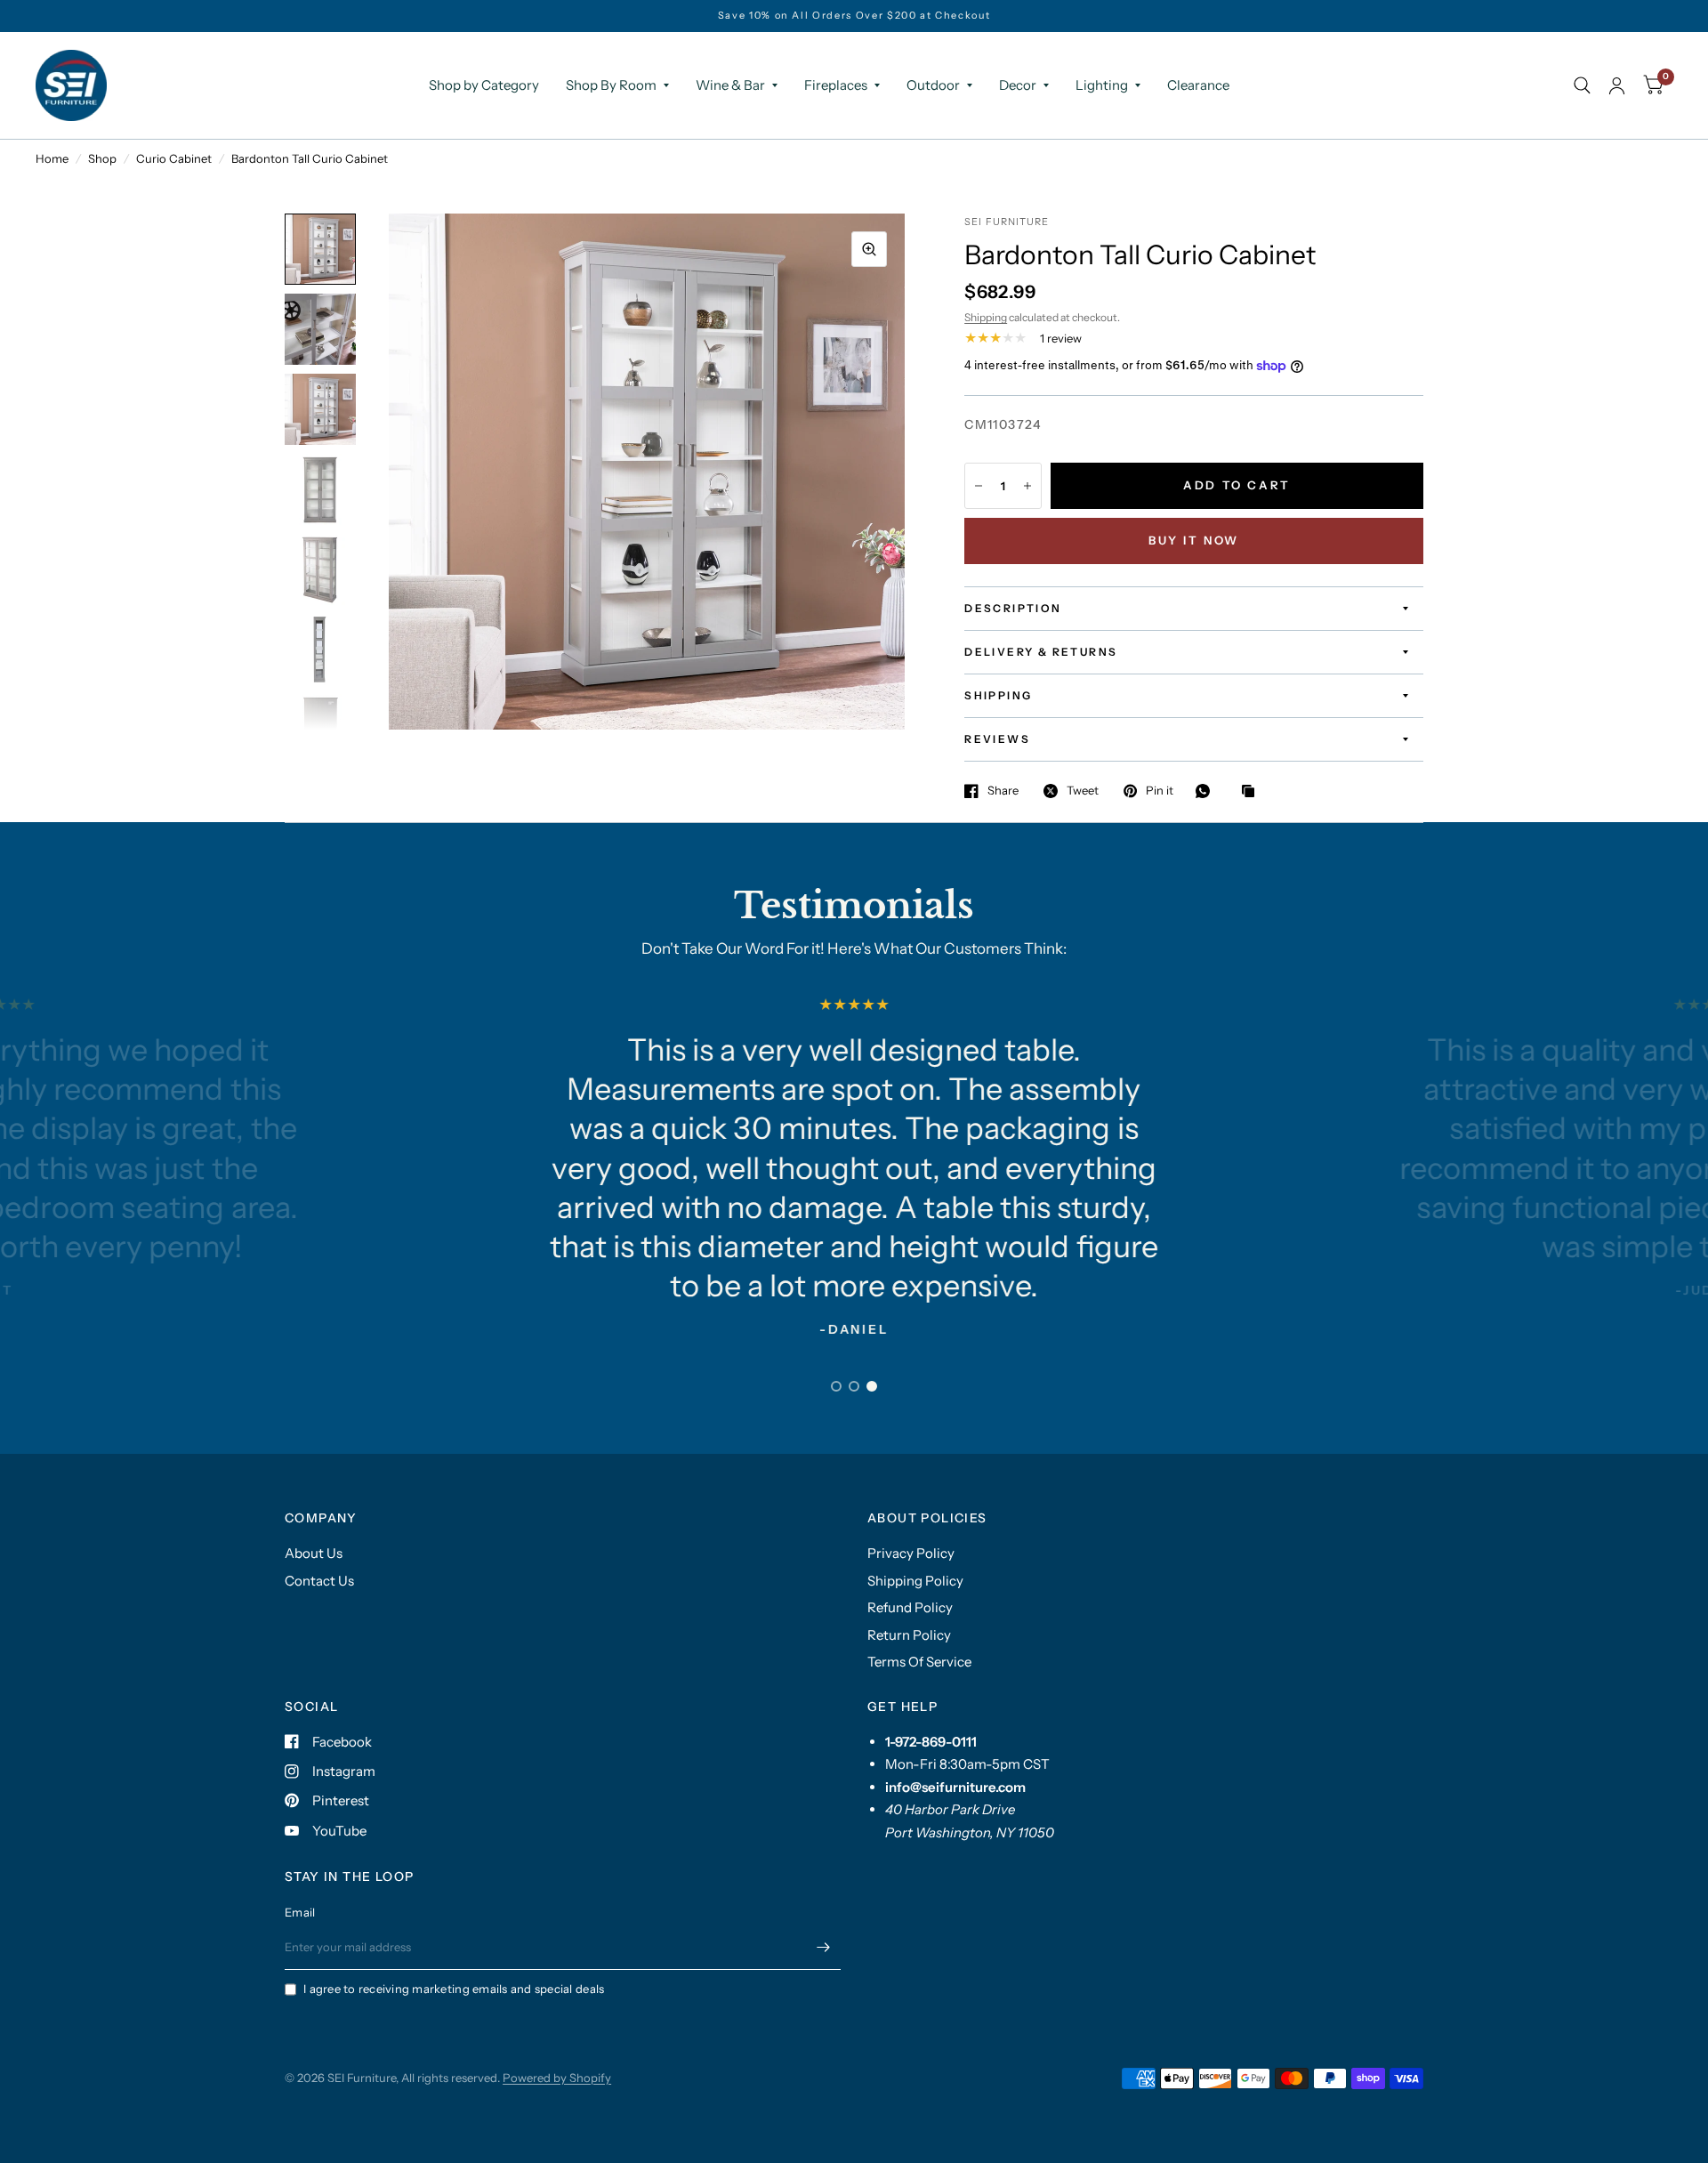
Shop (102, 158)
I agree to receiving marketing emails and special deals (454, 1989)
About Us (314, 1553)
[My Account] (1617, 85)
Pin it (1160, 791)
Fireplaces (836, 85)
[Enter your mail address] (823, 1947)
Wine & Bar (730, 85)
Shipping (986, 317)
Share (1003, 791)
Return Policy (909, 1635)
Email (300, 1912)
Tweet (1083, 791)
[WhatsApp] (1207, 791)
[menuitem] (484, 85)
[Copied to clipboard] (1253, 792)
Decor (1018, 85)
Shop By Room (611, 85)
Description (1013, 608)
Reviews (997, 739)
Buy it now (1194, 540)
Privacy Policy (911, 1553)
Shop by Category (484, 85)
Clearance (1198, 85)
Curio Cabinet (174, 158)
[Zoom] (869, 249)
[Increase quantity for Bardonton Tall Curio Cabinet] (1027, 486)
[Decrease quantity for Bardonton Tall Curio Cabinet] (979, 486)
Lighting (1102, 85)
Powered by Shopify (557, 2078)
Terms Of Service (919, 1662)
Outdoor (933, 85)
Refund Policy (910, 1607)
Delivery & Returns (1041, 652)
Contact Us (319, 1581)
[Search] (1582, 85)
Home (52, 158)
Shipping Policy (915, 1581)
